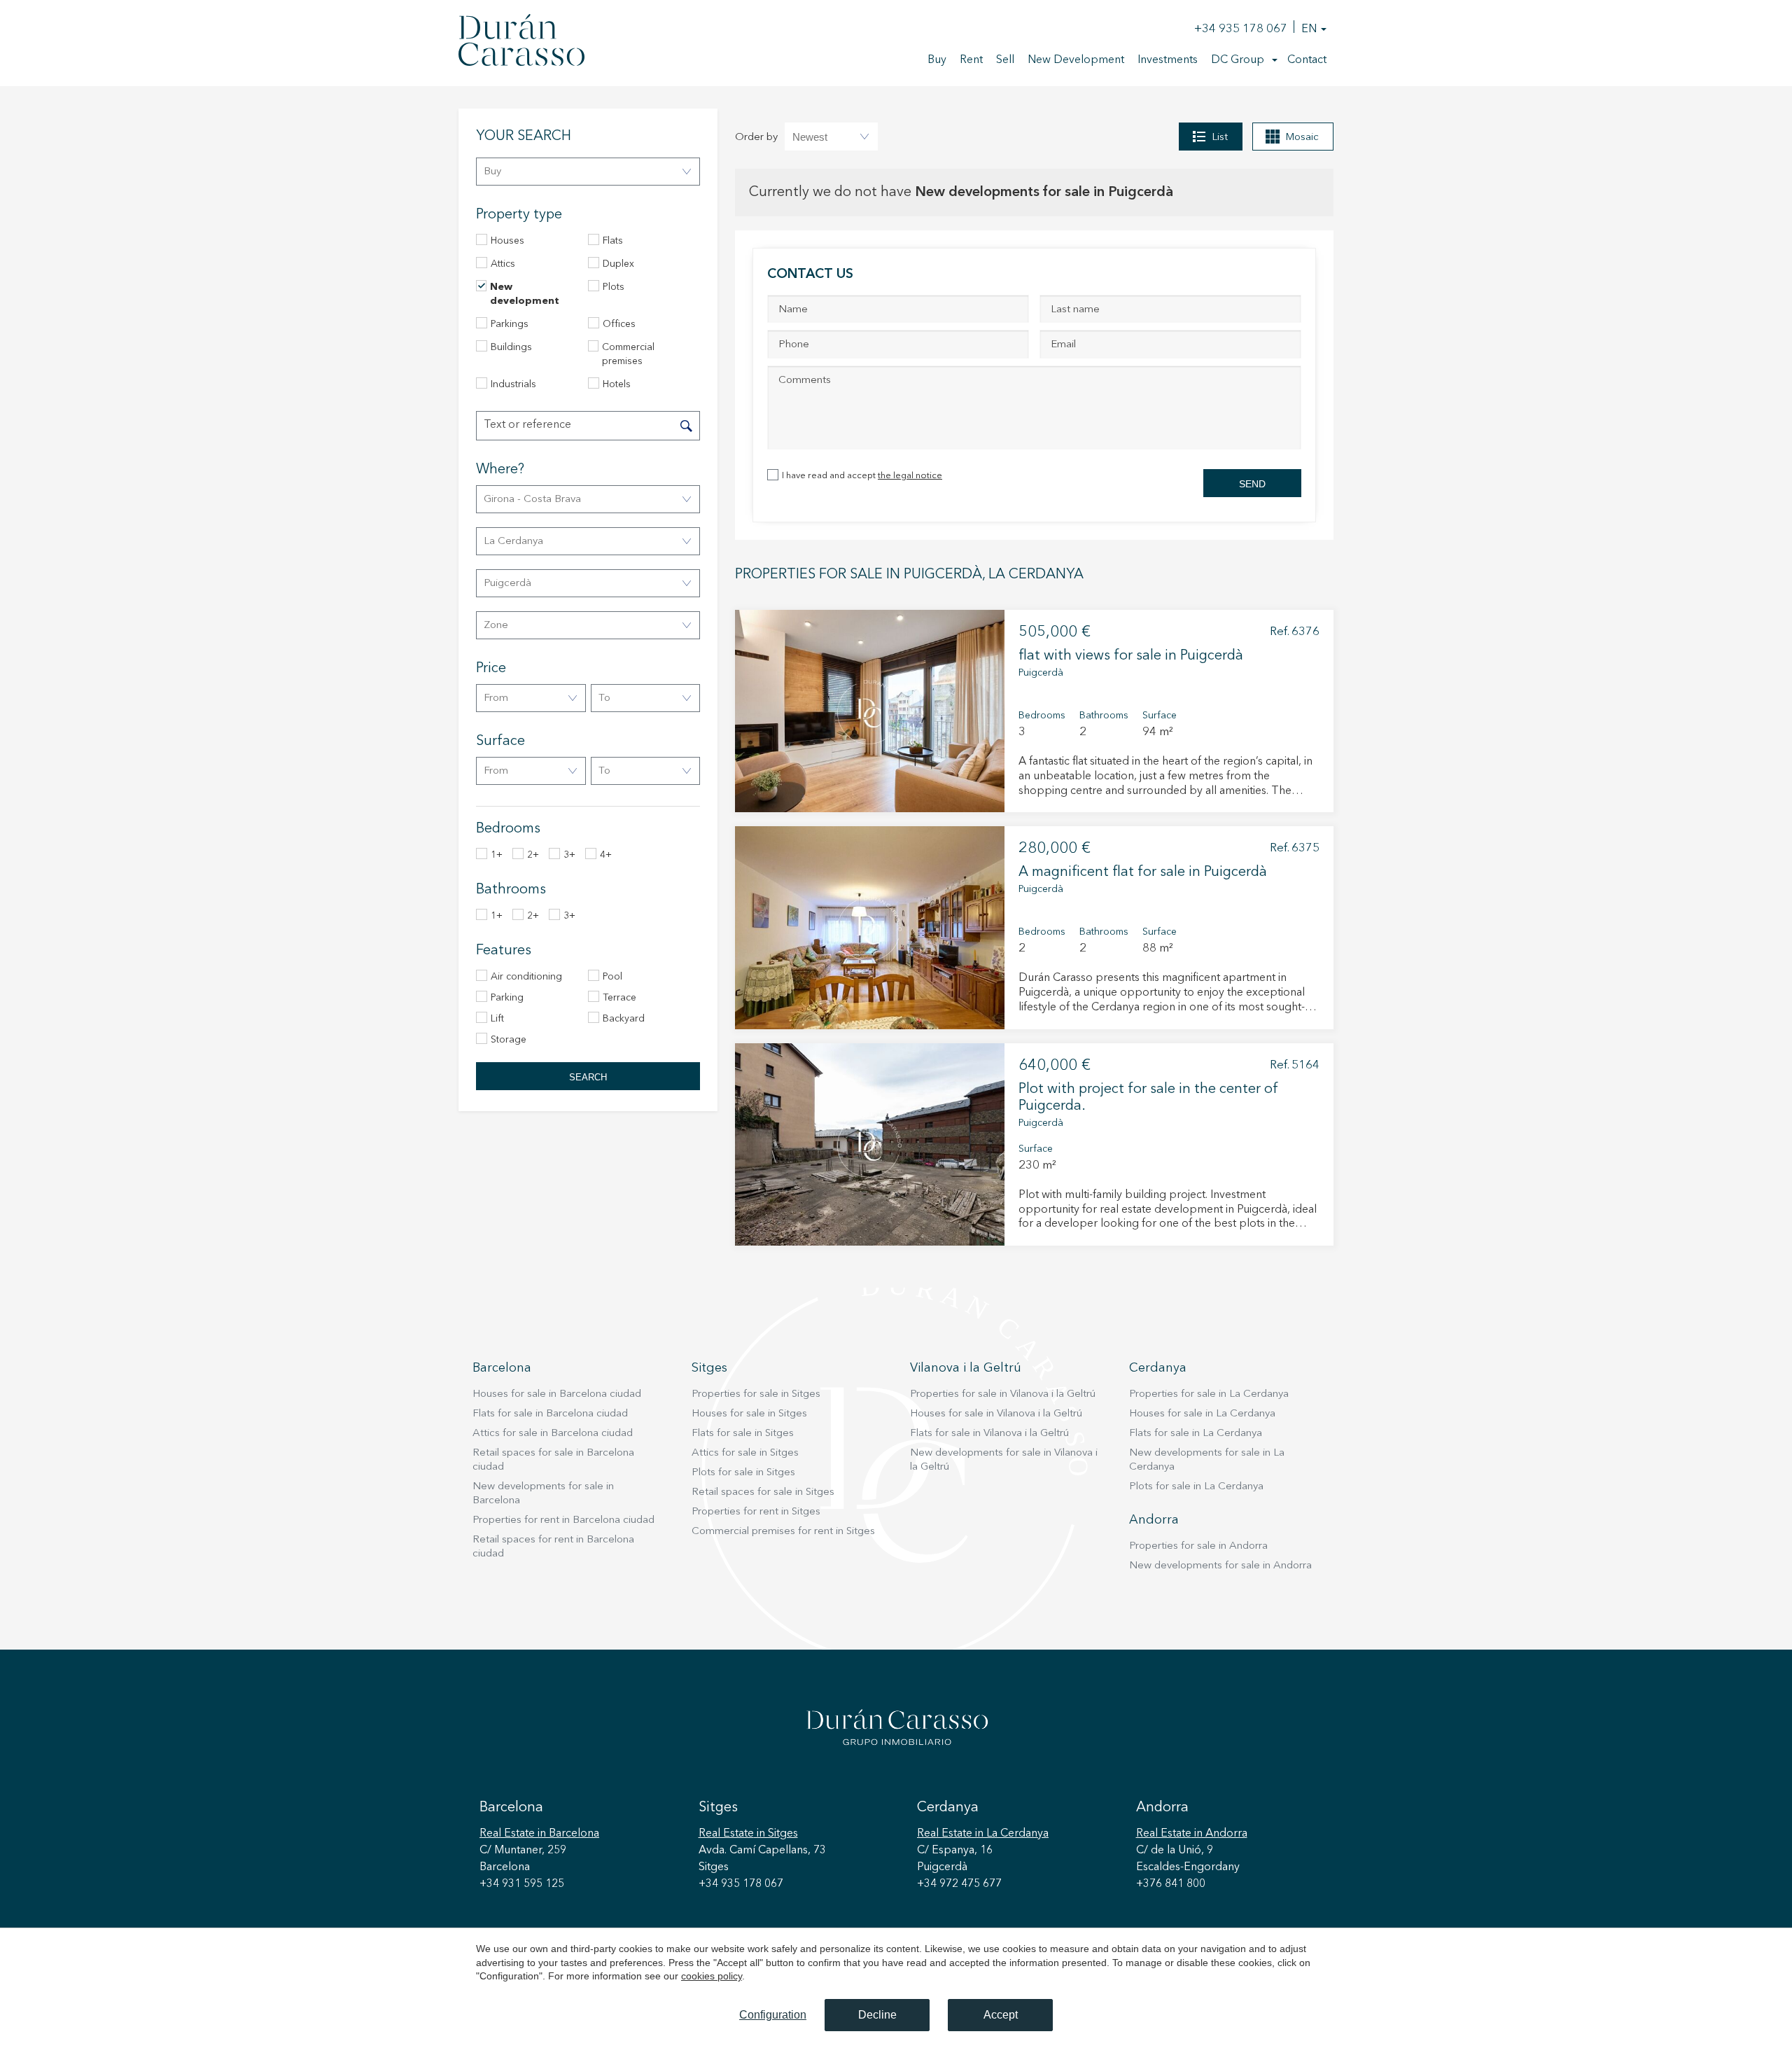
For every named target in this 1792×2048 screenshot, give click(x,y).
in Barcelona (539, 1834)
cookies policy (712, 1976)
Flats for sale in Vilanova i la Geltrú (989, 1434)
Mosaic (1302, 138)
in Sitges (748, 1834)
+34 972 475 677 (959, 1884)
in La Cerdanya (983, 1834)
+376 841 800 (1171, 1884)
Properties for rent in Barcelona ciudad (563, 1520)
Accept (1001, 2015)
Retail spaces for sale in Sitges (763, 1492)
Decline (877, 2015)
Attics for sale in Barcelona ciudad (553, 1434)
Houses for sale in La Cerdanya (1202, 1414)
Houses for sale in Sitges (749, 1414)
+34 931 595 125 (522, 1884)
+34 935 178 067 (1241, 29)
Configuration (773, 2015)
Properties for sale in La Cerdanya (1209, 1394)
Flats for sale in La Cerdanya (1196, 1434)
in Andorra (1192, 1834)
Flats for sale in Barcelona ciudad (550, 1414)
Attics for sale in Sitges (745, 1453)
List (1220, 138)
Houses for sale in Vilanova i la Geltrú (996, 1414)
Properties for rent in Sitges (756, 1512)
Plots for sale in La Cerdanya (1196, 1487)
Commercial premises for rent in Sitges (783, 1532)
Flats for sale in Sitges (743, 1434)
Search (588, 1077)
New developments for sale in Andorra (1220, 1566)
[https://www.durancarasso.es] (521, 43)
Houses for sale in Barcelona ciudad (557, 1394)
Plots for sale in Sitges (743, 1473)
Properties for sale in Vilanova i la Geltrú (1003, 1394)
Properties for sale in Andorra (1198, 1546)
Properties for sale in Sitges (756, 1394)
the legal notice (910, 476)
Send (1252, 484)
